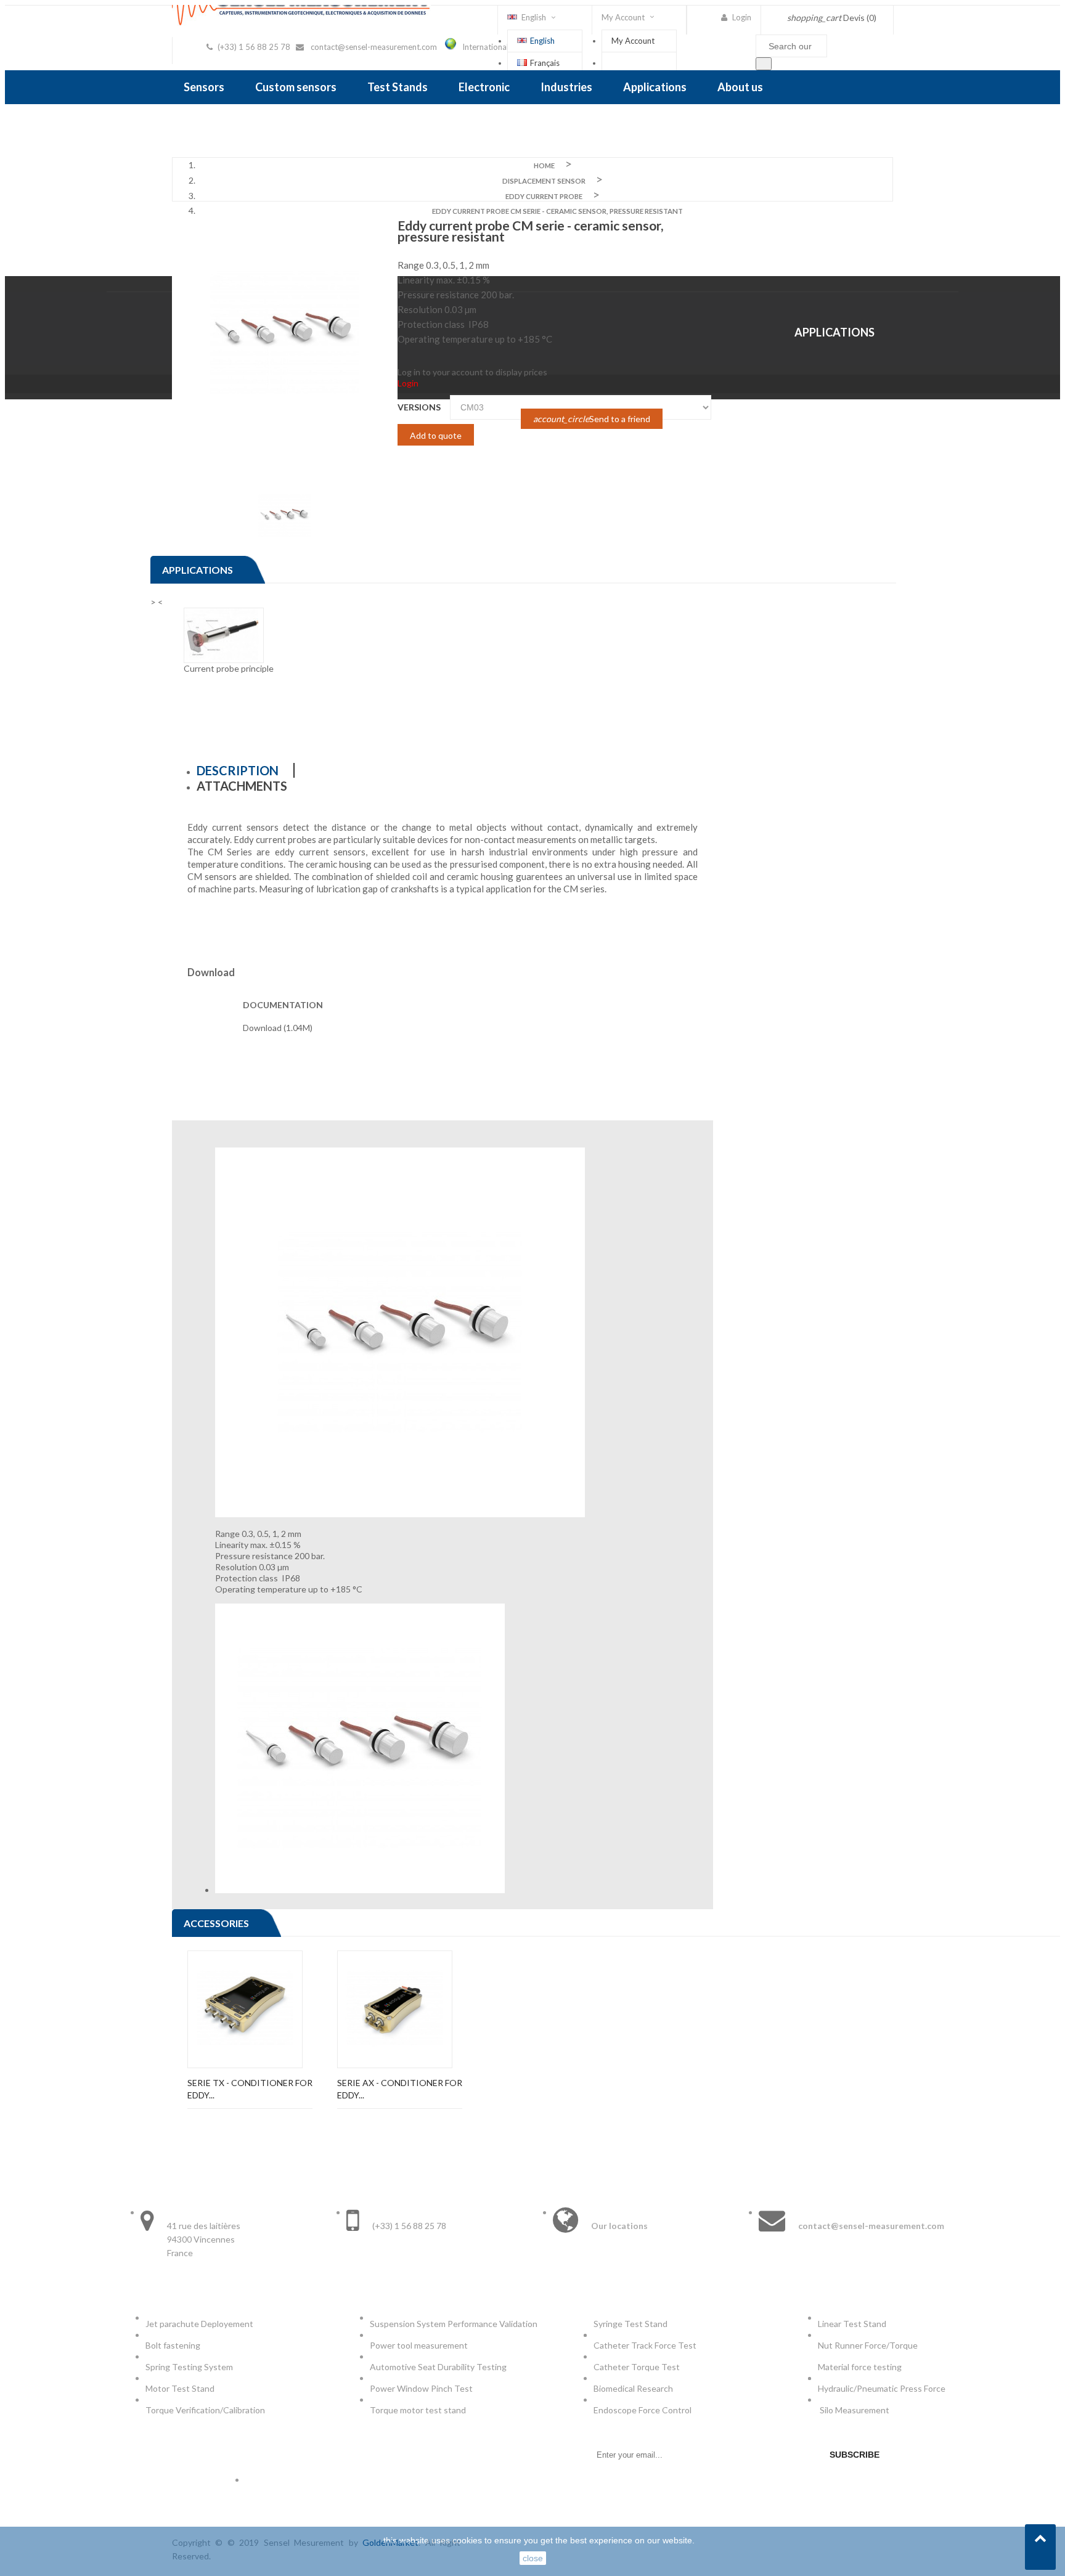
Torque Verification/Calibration (205, 2410)
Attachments (242, 786)
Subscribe (855, 2455)
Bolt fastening (174, 2345)
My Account (633, 41)
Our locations (619, 2226)
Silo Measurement (855, 2410)
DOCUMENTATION (283, 1005)
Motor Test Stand (180, 2388)
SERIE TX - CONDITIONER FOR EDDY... (250, 2089)
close (533, 2558)
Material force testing (860, 2367)
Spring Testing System (189, 2367)
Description (238, 770)
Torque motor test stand (418, 2410)
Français (545, 63)
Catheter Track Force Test (646, 2345)
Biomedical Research (633, 2388)
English (542, 41)
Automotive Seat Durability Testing (438, 2367)
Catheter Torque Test (637, 2367)
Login (408, 383)
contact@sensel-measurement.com (374, 47)
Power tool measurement (420, 2345)
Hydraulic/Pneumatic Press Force (883, 2388)
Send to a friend (592, 419)
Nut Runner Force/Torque (869, 2345)
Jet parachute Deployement (199, 2324)
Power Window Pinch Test (423, 2388)
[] (764, 64)
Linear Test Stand (852, 2324)
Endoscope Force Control (643, 2410)
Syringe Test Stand (630, 2324)
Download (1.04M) (278, 1028)
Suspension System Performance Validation (455, 2324)
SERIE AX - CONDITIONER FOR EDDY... (400, 2089)
